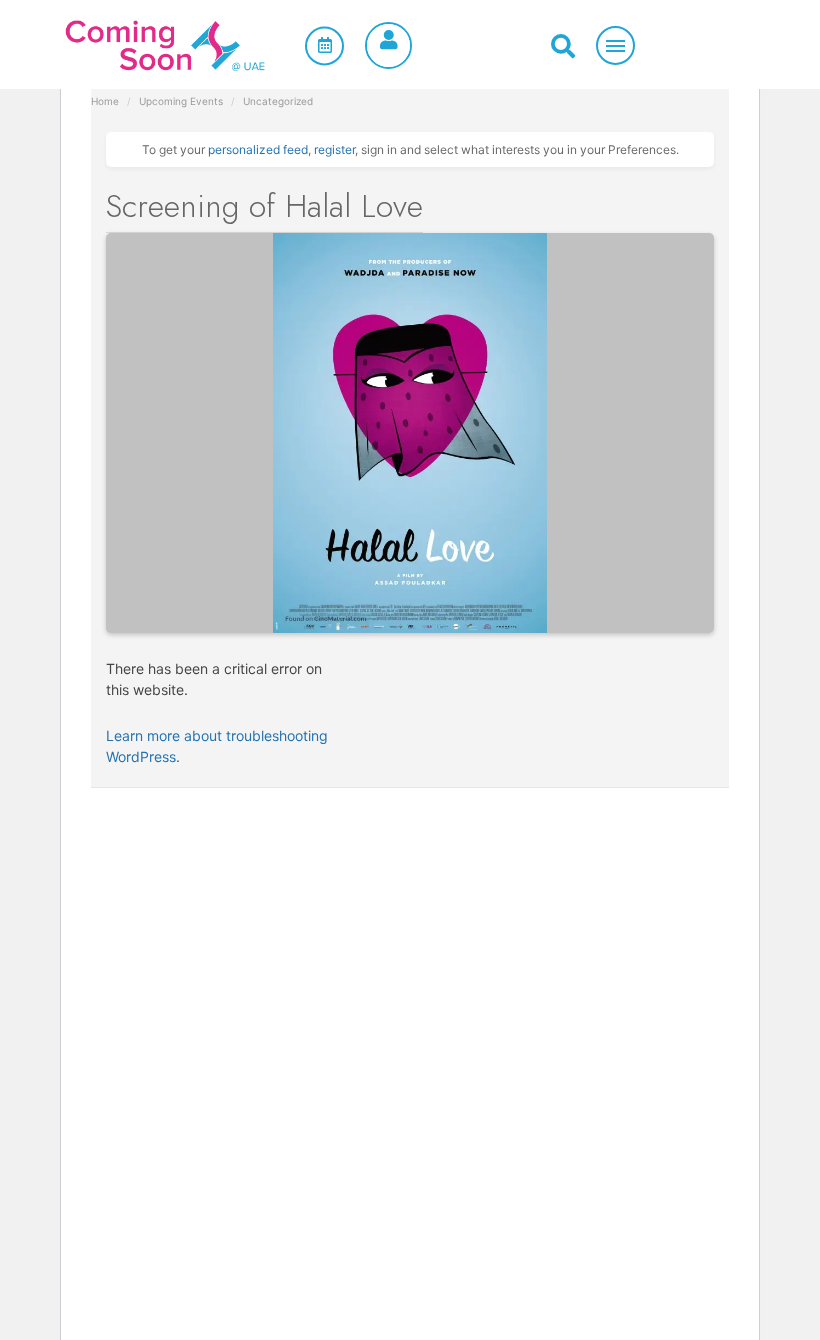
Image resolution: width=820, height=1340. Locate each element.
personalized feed (258, 149)
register (334, 149)
